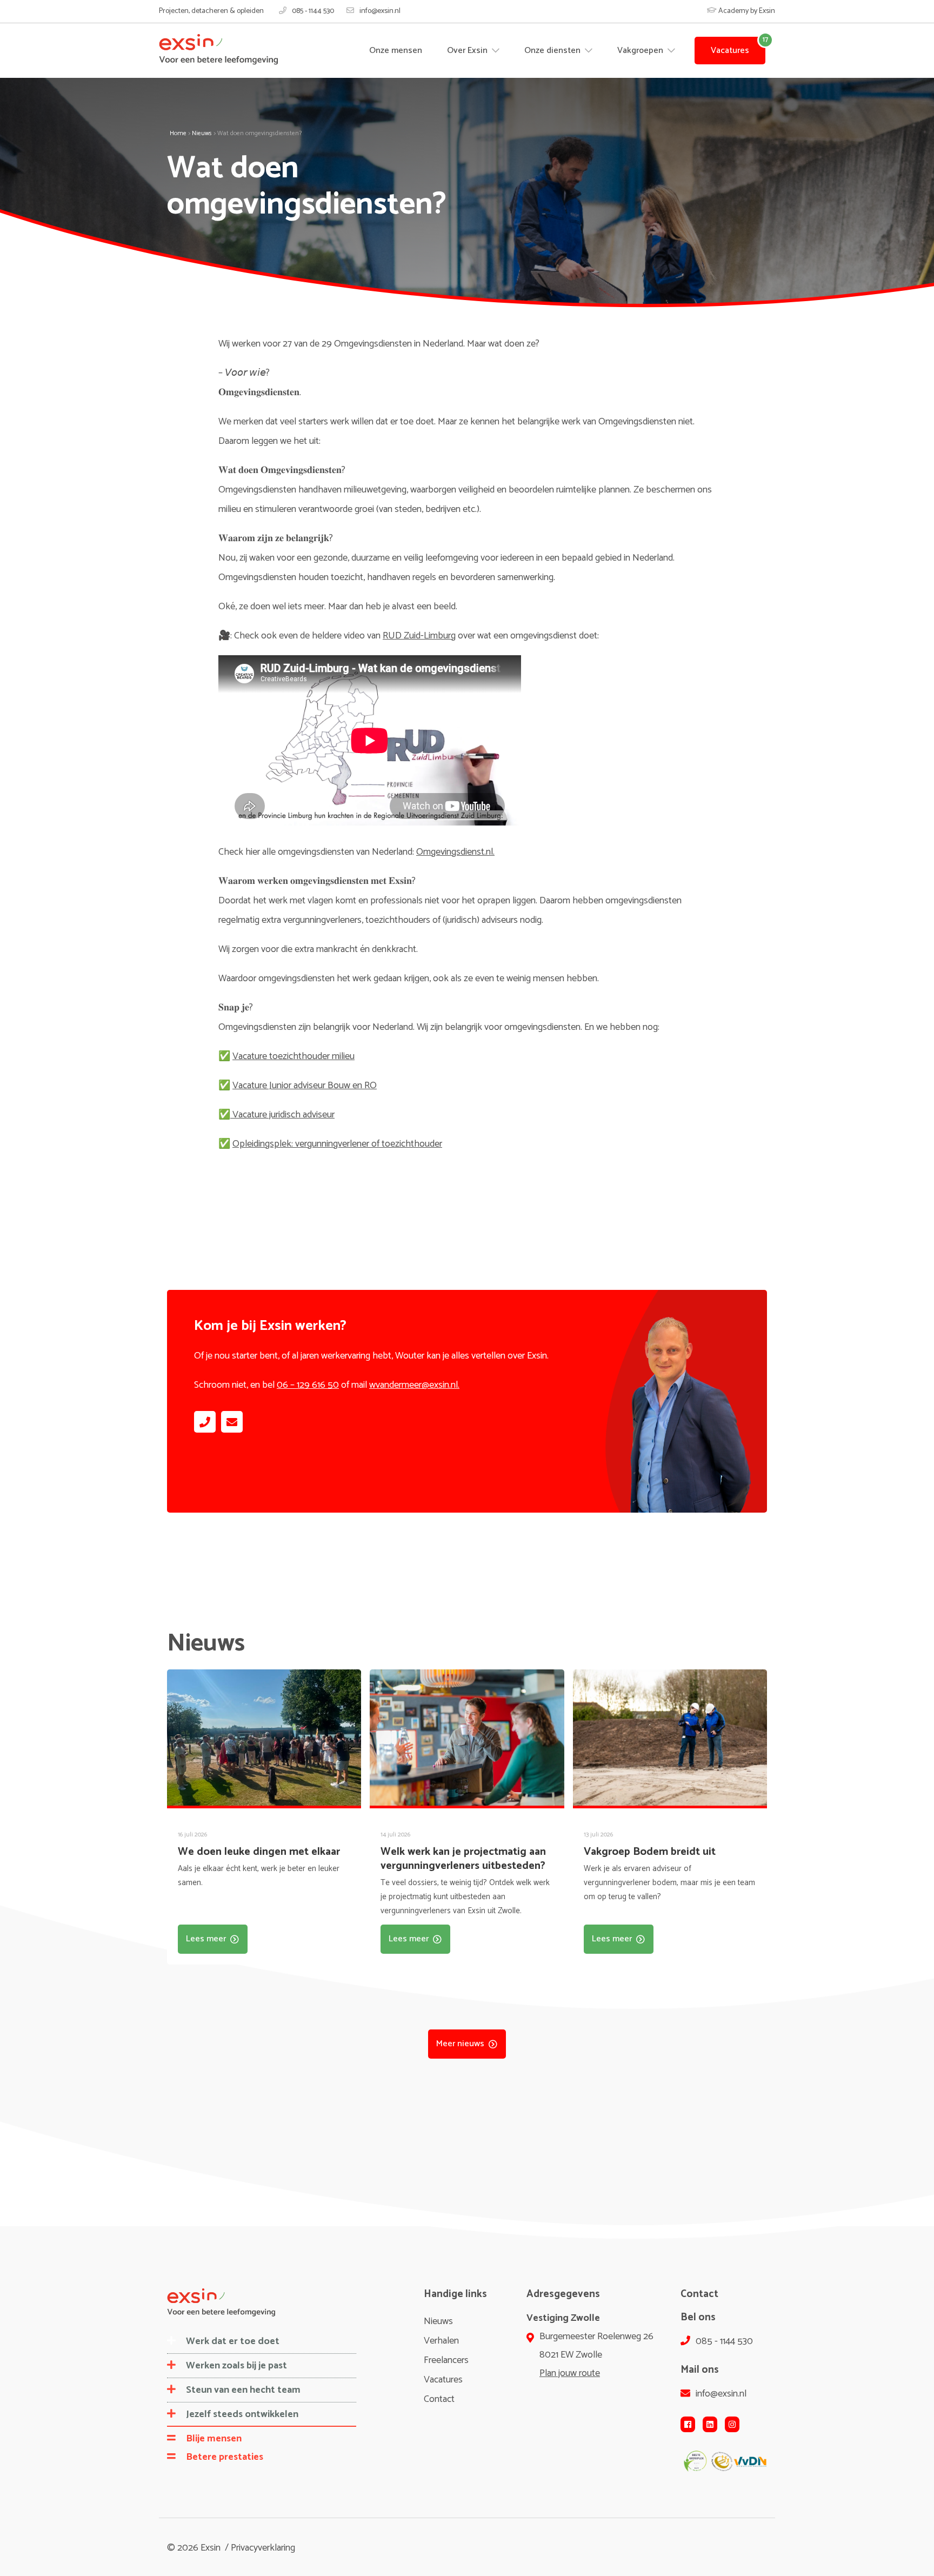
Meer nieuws (460, 2044)
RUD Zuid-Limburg (419, 636)
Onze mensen (396, 51)
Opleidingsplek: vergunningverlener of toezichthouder (337, 1144)
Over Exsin (468, 51)
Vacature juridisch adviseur (282, 1115)
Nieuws (202, 133)
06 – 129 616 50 (308, 1385)
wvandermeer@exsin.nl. (414, 1385)
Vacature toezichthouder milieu (293, 1056)
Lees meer (206, 1939)
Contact (439, 2399)
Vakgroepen (641, 51)
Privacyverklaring (263, 2548)
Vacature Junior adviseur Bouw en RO (305, 1086)
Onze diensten (553, 51)
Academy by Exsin (746, 11)
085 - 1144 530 (313, 11)
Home (178, 133)
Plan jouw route (570, 2373)
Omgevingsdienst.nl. (455, 852)
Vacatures (730, 51)
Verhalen (441, 2341)
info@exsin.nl (380, 11)
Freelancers (446, 2360)
